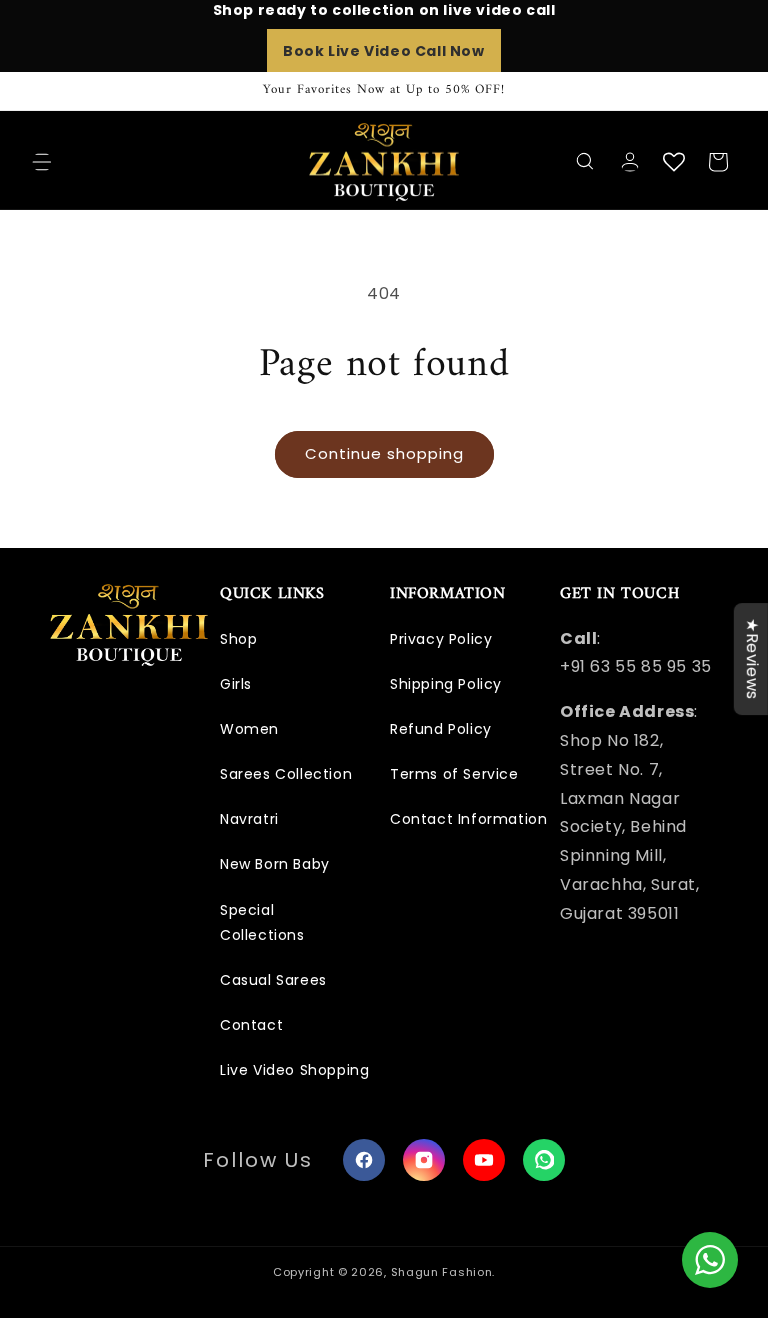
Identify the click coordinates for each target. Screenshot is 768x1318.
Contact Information (468, 819)
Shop (238, 639)
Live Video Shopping (294, 1070)
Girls (236, 684)
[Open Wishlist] (674, 162)
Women (249, 729)
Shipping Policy (446, 684)
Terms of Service (454, 774)
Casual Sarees (273, 980)
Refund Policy (441, 729)
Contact (251, 1025)
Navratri (249, 819)
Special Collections (262, 922)
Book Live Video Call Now (383, 51)
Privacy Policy (441, 639)
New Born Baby (275, 864)
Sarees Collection (286, 774)
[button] (42, 162)
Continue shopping (384, 453)
